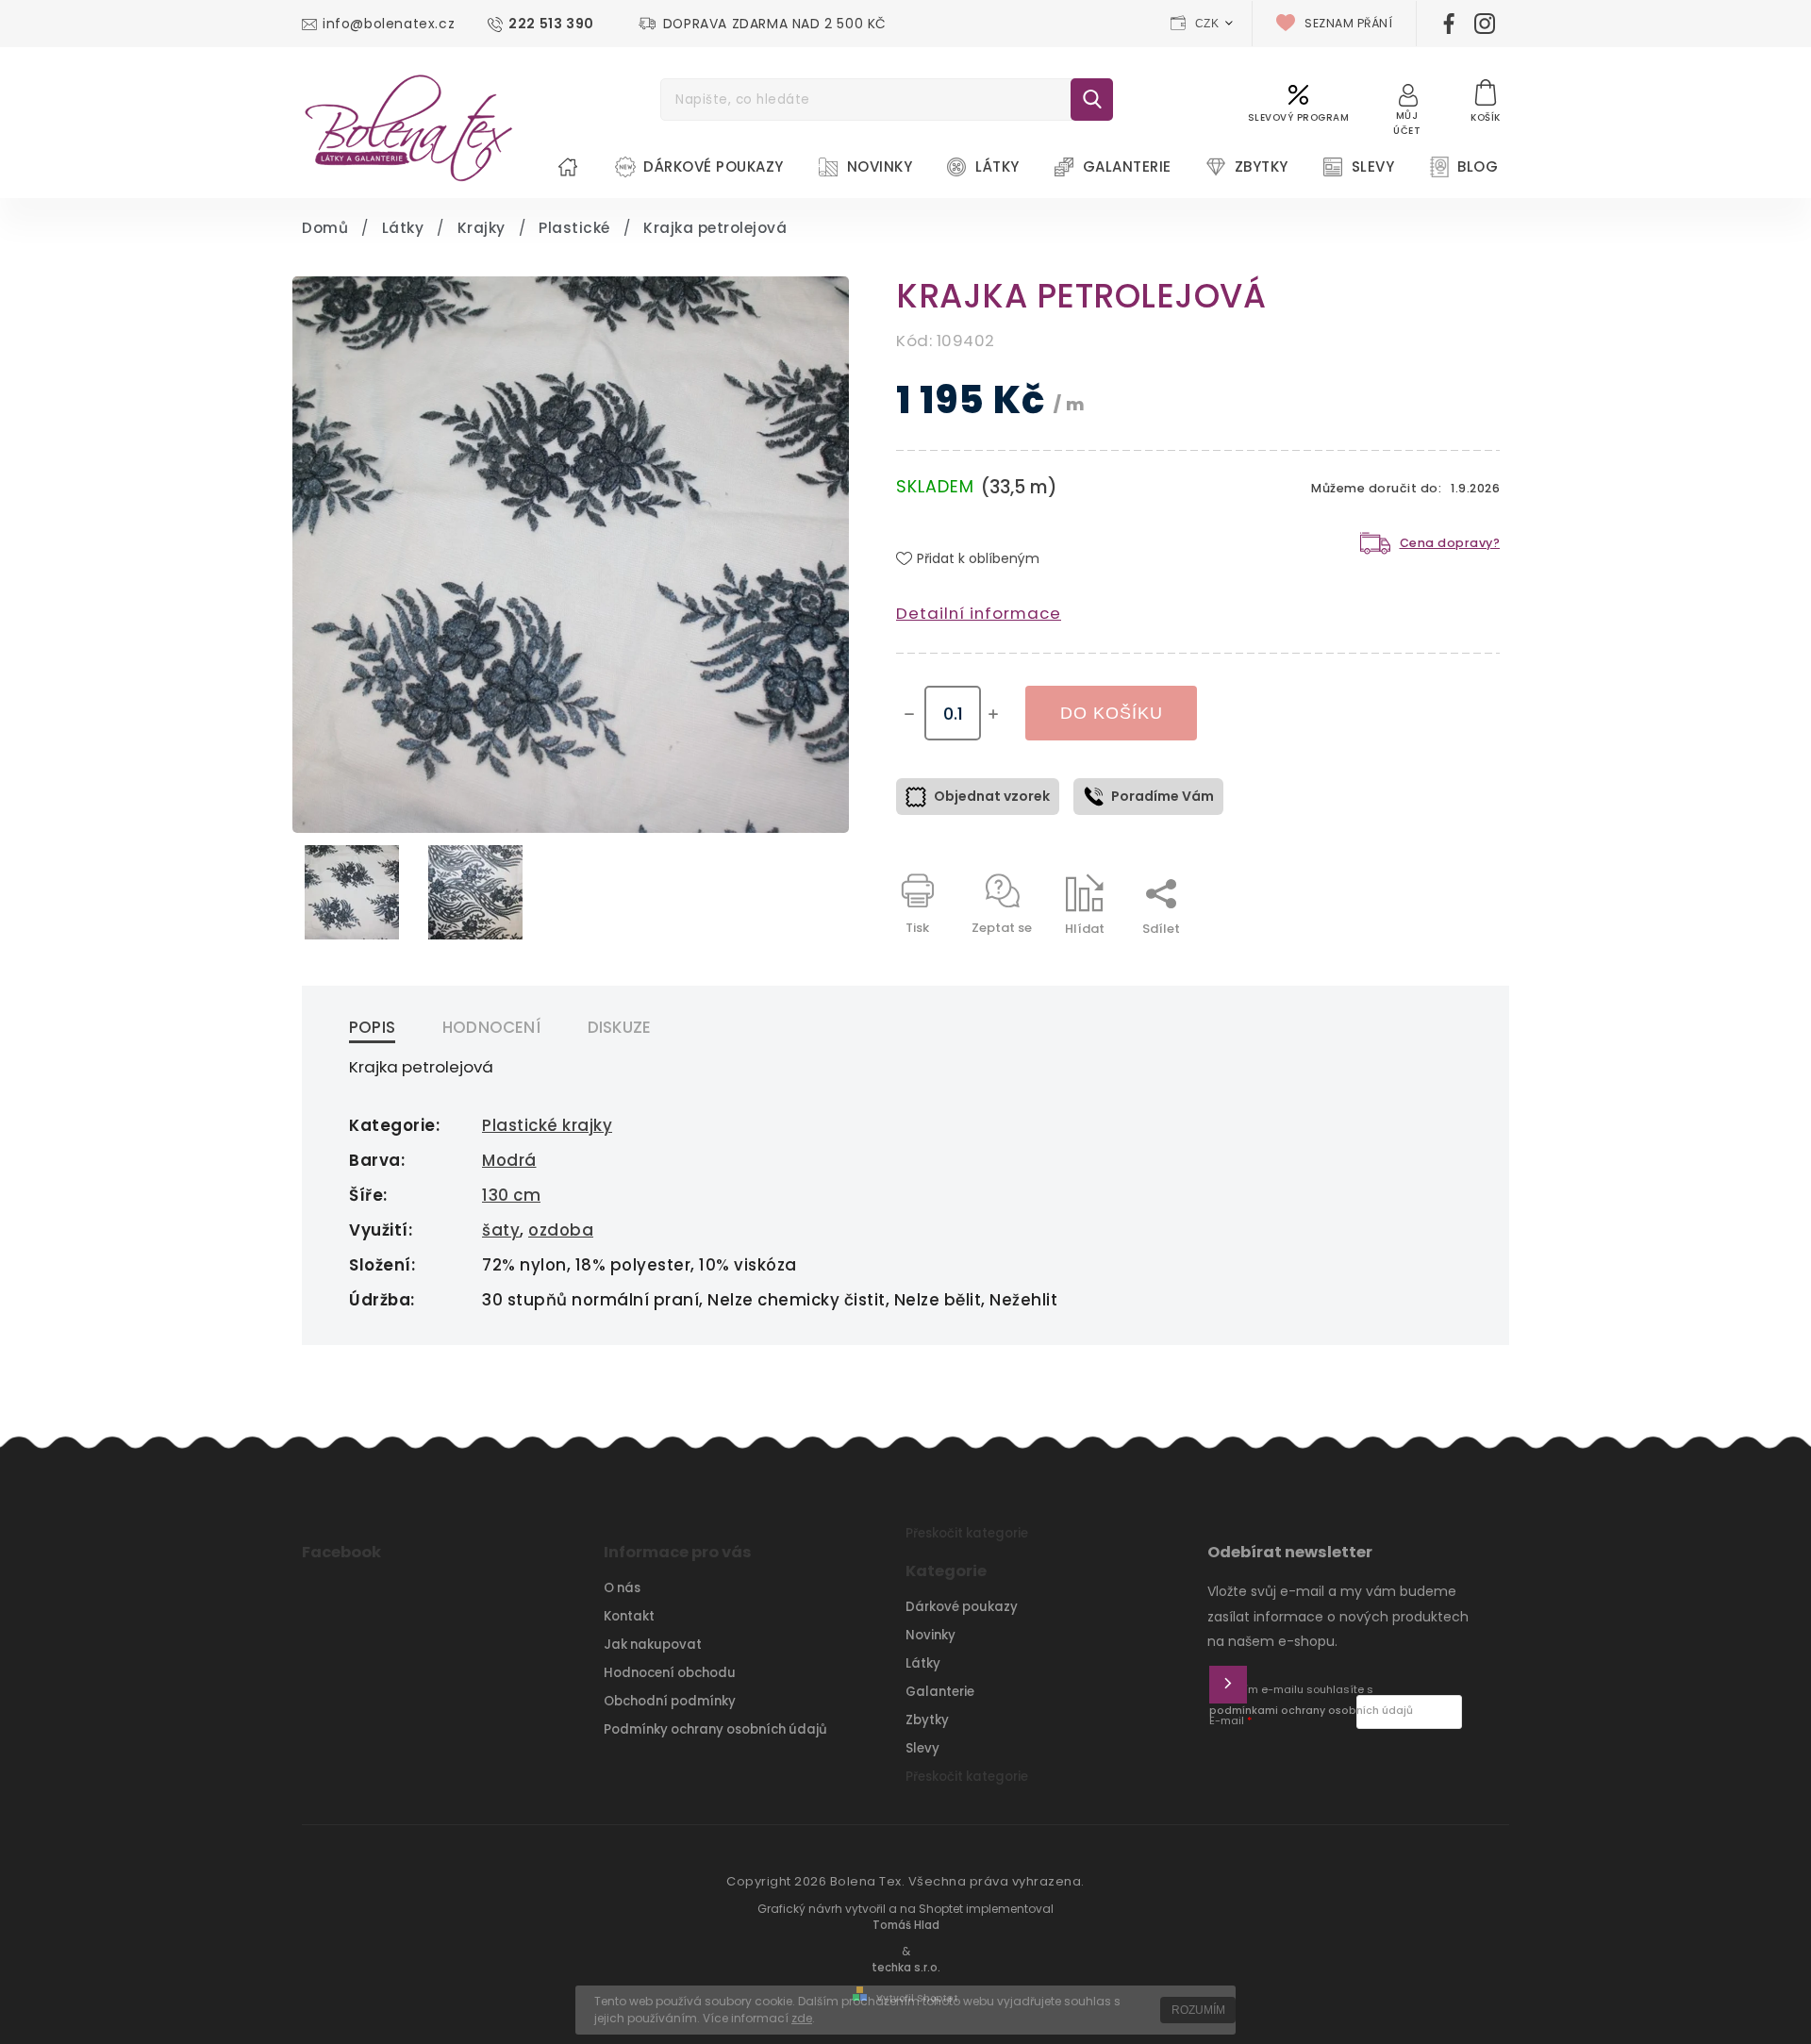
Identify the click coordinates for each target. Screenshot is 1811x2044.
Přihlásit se (1228, 1685)
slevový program (1299, 117)
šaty (501, 1230)
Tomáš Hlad (906, 1925)
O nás (622, 1588)
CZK (1207, 24)
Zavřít (1437, 962)
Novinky (930, 1635)
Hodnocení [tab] (491, 1027)
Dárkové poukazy (962, 1607)
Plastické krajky (547, 1125)
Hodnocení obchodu (670, 1673)
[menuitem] (568, 167)
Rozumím (1198, 2010)
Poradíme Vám (1163, 796)
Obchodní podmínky (670, 1701)
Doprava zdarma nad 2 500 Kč (775, 24)
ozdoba (561, 1230)
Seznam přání (1348, 23)
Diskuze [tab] (619, 1027)
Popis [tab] (372, 1027)
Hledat (1092, 100)
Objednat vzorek (992, 796)
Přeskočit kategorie (967, 1533)
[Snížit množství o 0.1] (909, 714)
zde (802, 2018)
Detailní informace (979, 613)
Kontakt (629, 1616)
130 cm (511, 1195)
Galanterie (940, 1692)
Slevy (922, 1748)
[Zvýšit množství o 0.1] (993, 714)
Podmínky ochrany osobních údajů (715, 1729)
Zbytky (927, 1720)
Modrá (509, 1160)
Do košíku (1112, 713)
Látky (923, 1663)
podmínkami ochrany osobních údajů (1311, 1711)
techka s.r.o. (906, 1968)
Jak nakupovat (653, 1645)
